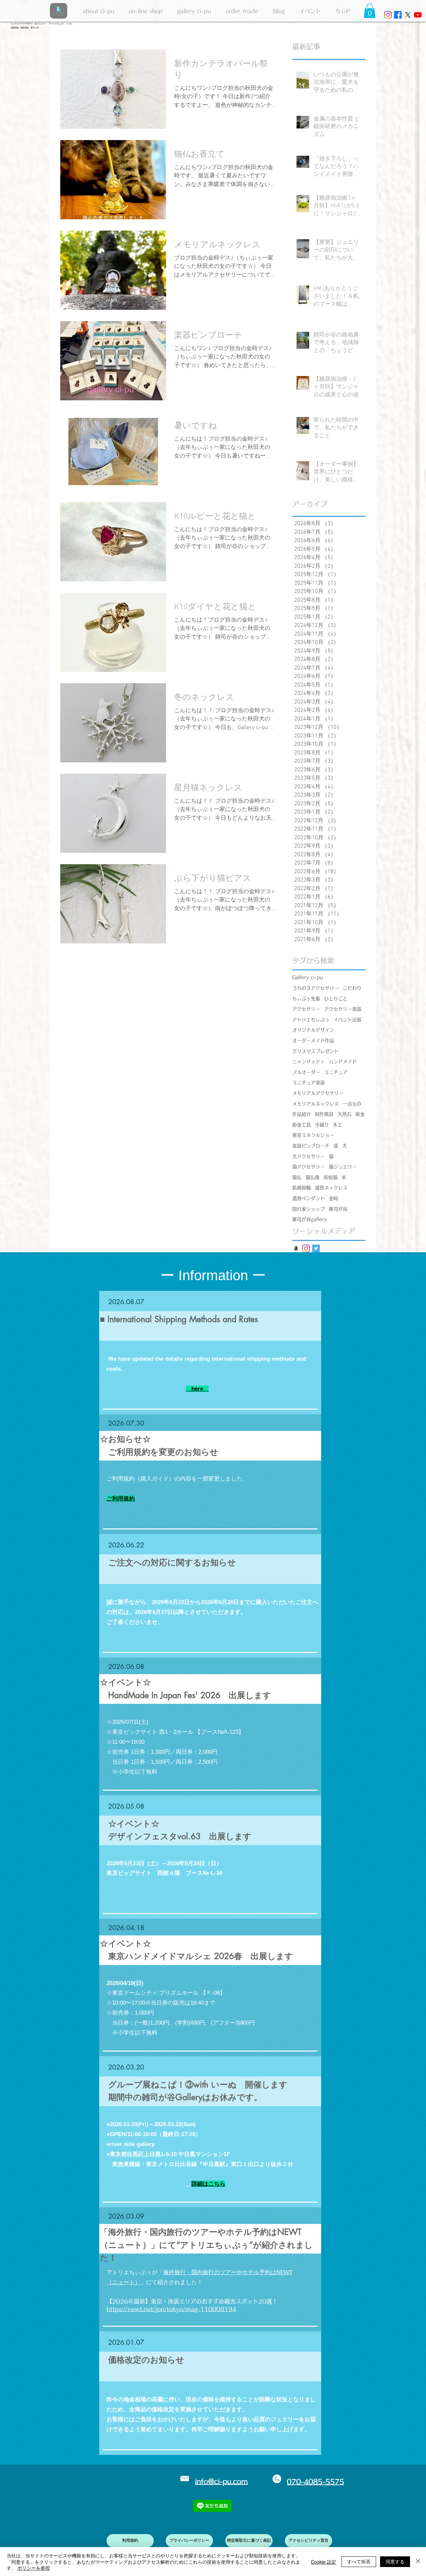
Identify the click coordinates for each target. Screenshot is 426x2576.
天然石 (344, 1114)
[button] (194, 11)
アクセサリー (306, 1009)
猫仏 (297, 1177)
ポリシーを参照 (34, 2568)
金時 (333, 1198)
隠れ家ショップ (309, 1209)
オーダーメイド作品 (313, 1041)
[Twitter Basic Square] (316, 1248)
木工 (337, 1125)
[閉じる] (418, 2562)
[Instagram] (388, 15)
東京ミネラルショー (313, 1135)
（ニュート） (123, 2282)
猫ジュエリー (343, 1167)
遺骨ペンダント (309, 1198)
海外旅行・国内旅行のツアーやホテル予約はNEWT (228, 2272)
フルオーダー (306, 1072)
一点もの (352, 1104)
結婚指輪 (302, 1188)
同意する (395, 2561)
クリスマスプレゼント (316, 1051)
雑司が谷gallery (310, 1219)
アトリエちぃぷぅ (311, 1020)
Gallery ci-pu (308, 977)
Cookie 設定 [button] (323, 2562)
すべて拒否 (359, 2561)
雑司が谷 (338, 1209)
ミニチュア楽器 (309, 1083)
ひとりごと (336, 999)
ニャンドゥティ (309, 1062)
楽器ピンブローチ (311, 1146)
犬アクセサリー (309, 1156)
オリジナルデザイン (313, 1030)
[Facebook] (398, 15)
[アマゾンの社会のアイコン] (296, 1248)
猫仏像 (313, 1177)
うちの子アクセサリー (316, 988)
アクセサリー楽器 (343, 1009)
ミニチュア (336, 1072)
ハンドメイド (343, 1062)
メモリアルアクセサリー (318, 1093)
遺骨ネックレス (331, 1188)
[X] (408, 15)
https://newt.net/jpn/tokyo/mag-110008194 (171, 2309)
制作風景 (324, 1114)
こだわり (352, 988)
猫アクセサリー (309, 1167)
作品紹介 (302, 1114)
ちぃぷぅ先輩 (306, 999)
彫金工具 (302, 1125)
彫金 (360, 1114)
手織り (322, 1125)
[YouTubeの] (418, 15)
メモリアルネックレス (316, 1104)
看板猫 (330, 1177)
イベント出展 (347, 1020)
